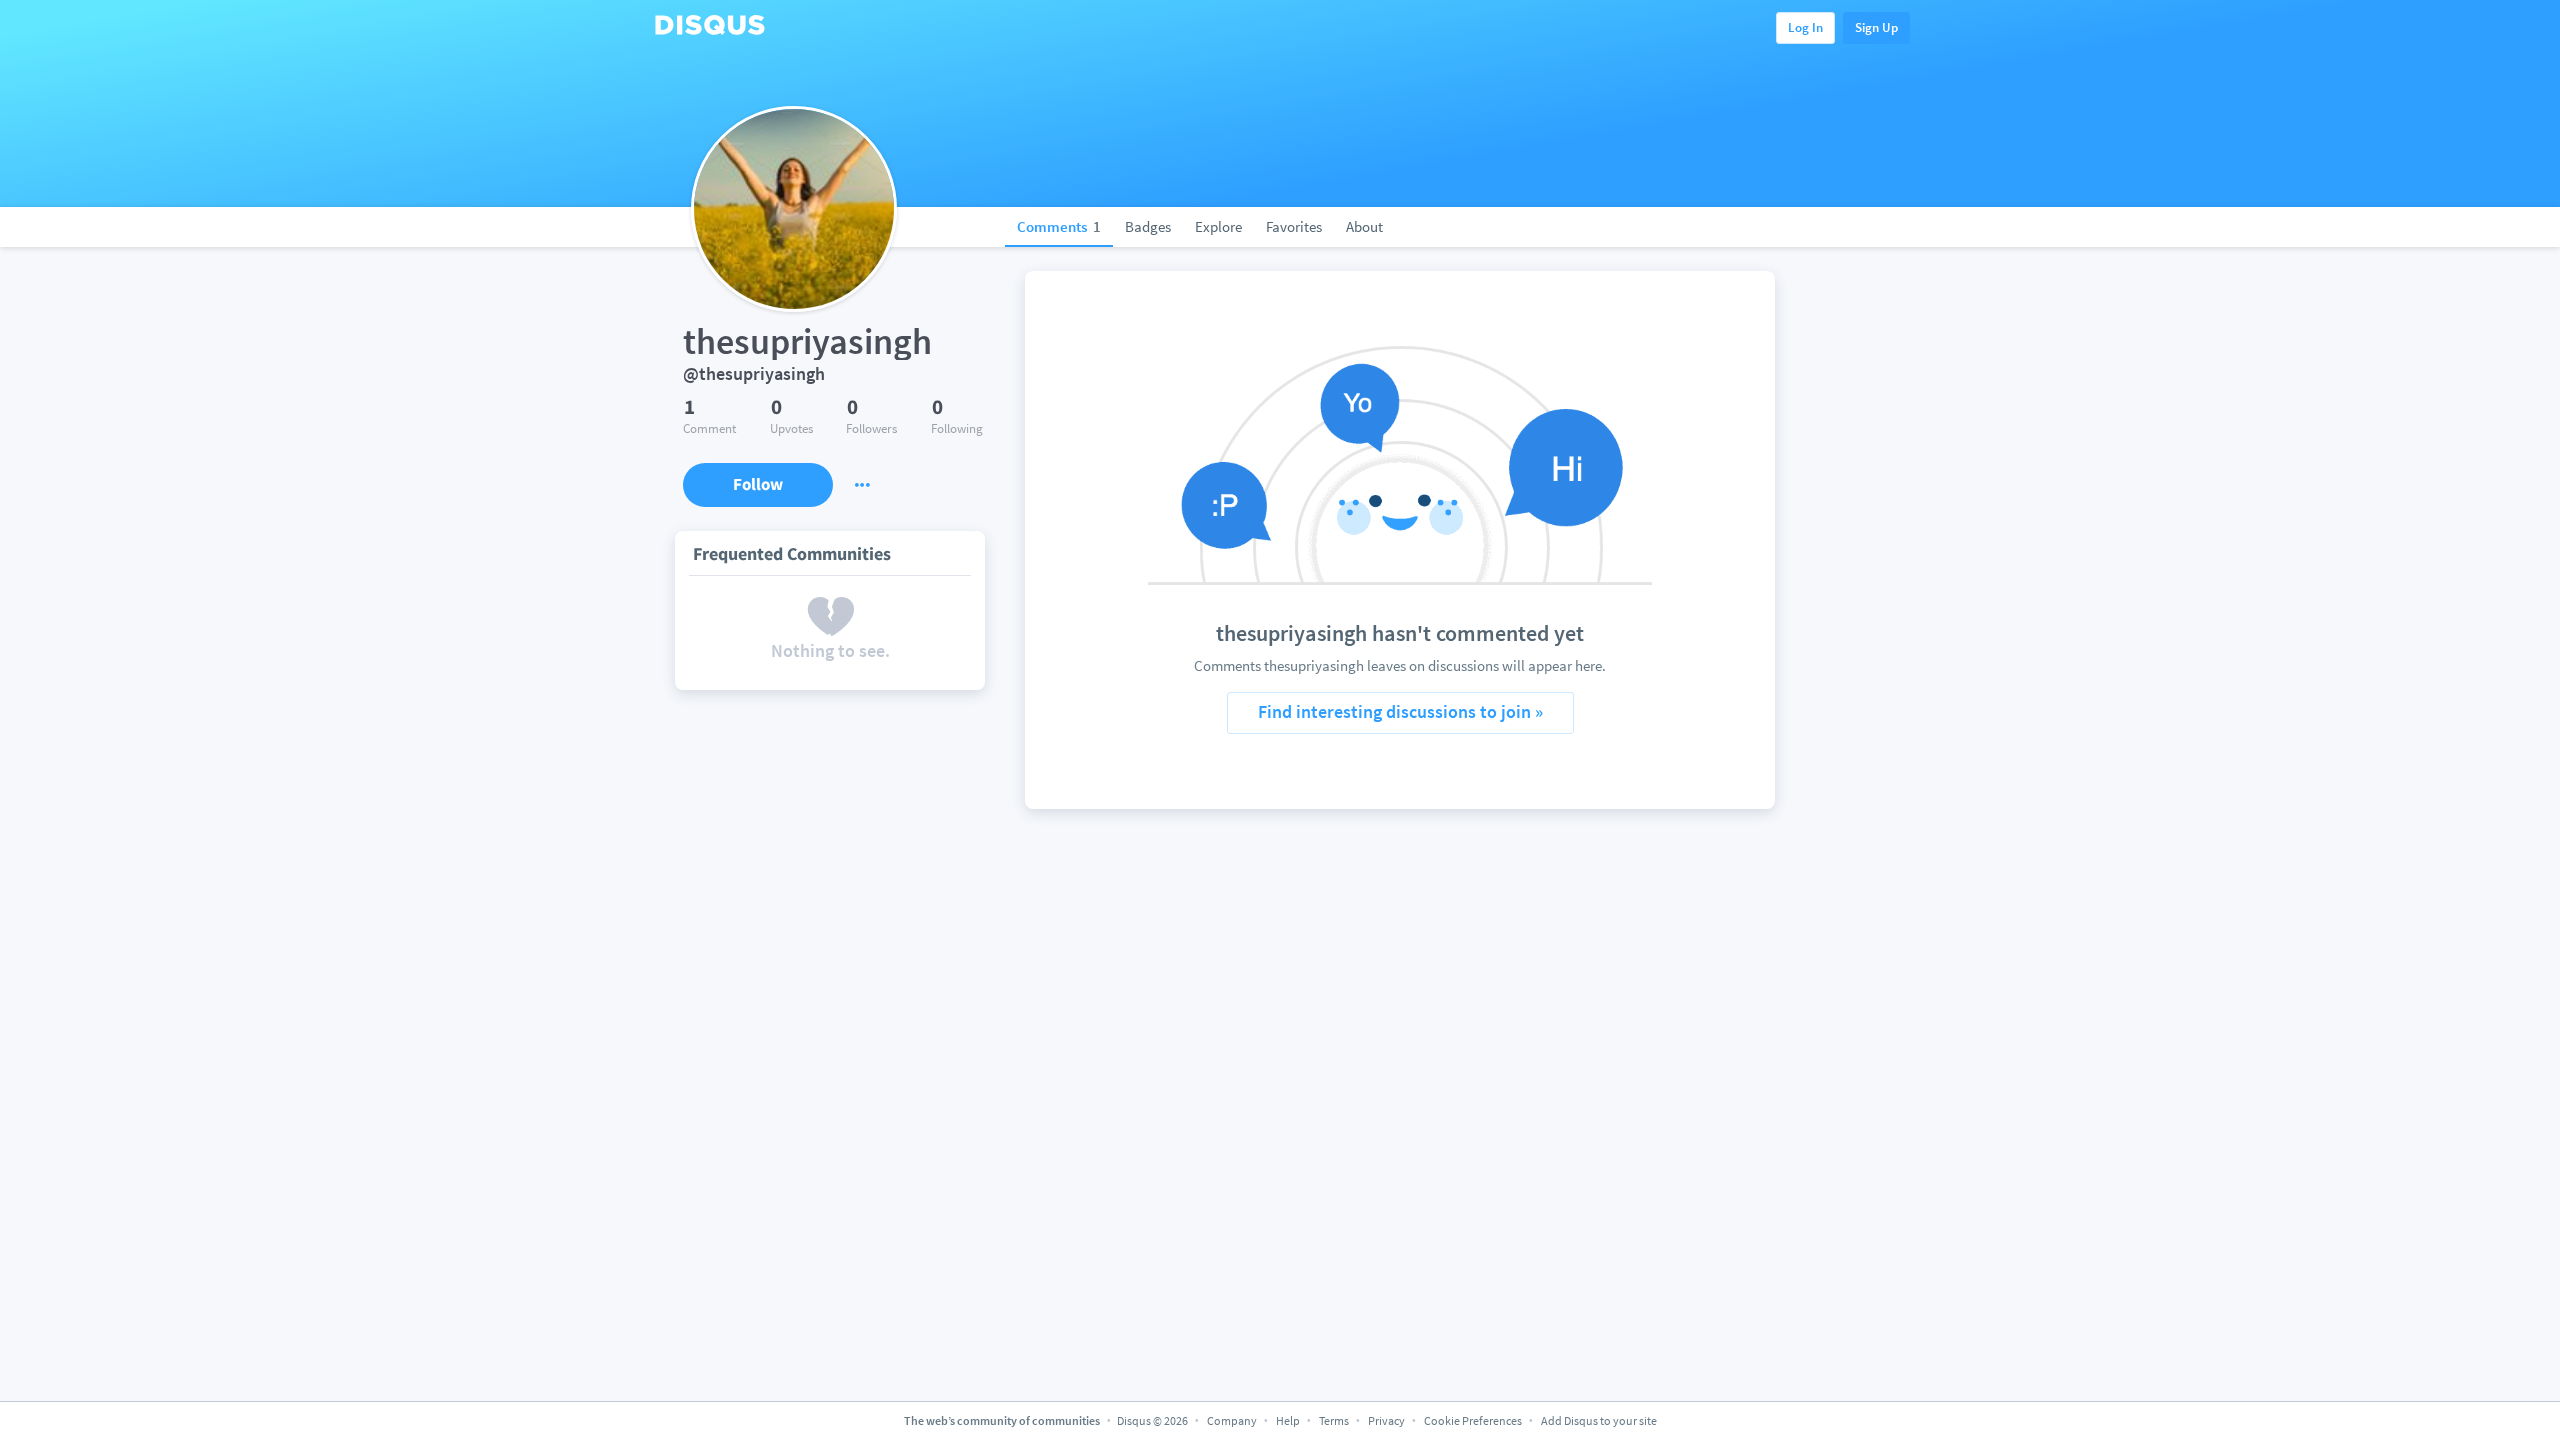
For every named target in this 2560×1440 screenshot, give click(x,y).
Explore (1218, 226)
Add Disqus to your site (1599, 1420)
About (1364, 226)
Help (1288, 1420)
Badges (1148, 226)
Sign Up (1876, 27)
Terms (1334, 1420)
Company (1232, 1420)
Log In (1805, 27)
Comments (1059, 226)
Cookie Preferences (1474, 1420)
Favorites (1294, 226)
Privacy (1386, 1420)
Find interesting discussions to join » (1400, 711)
